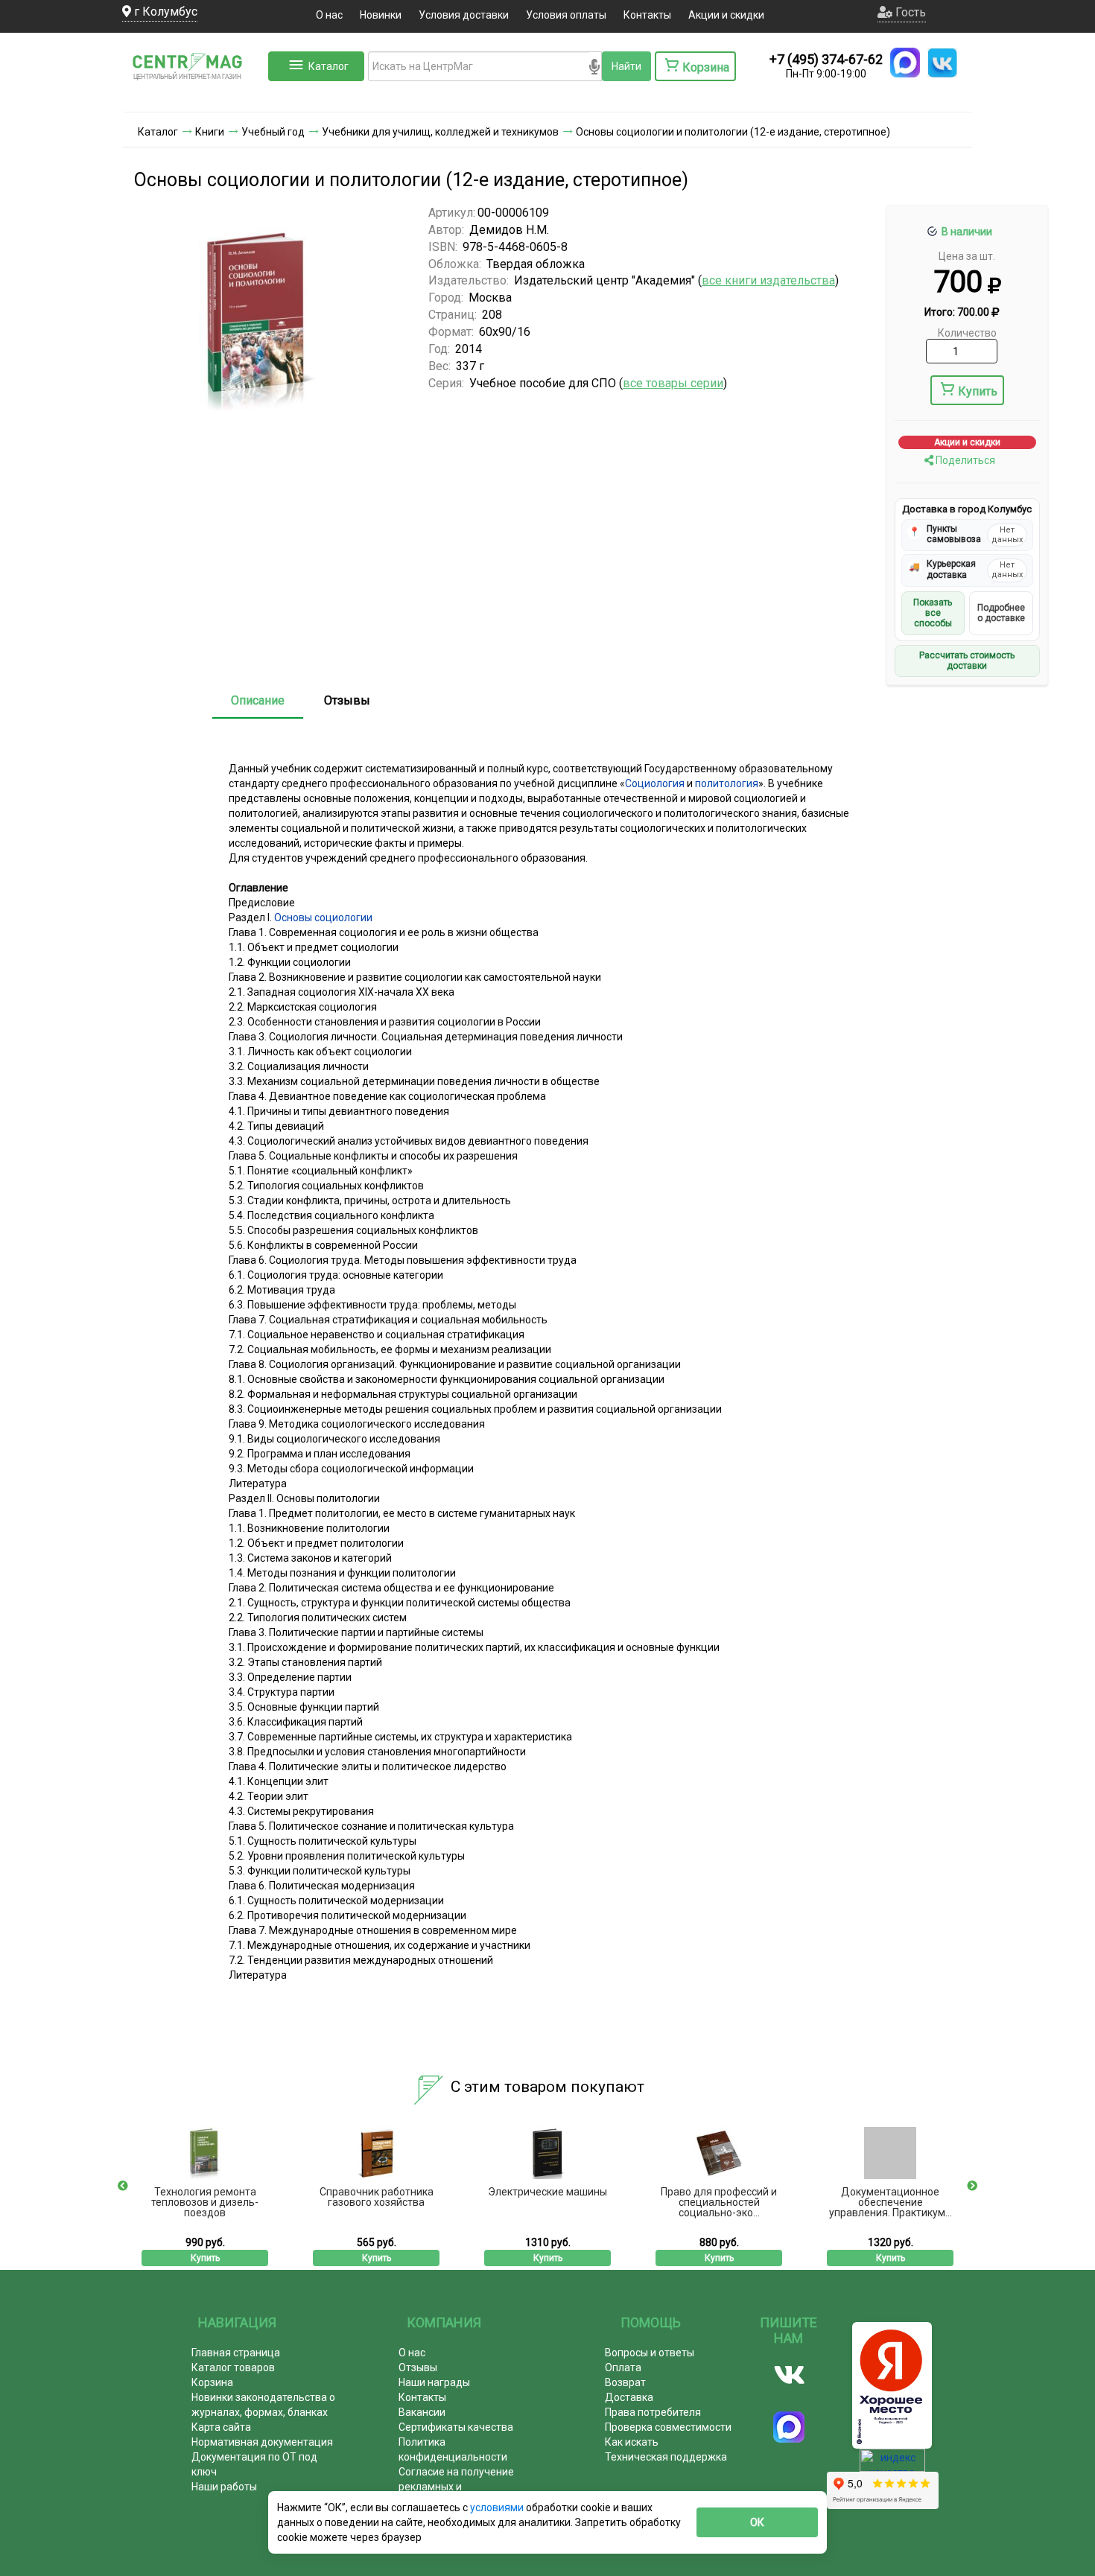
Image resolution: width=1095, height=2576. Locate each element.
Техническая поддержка (666, 2457)
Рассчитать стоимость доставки (967, 661)
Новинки (381, 15)
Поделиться (964, 460)
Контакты (647, 15)
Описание (258, 700)
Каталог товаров (233, 2367)
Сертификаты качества (456, 2427)
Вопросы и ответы (650, 2353)
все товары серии (673, 383)
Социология (655, 783)
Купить (978, 391)
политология (727, 783)
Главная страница (236, 2353)
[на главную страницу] (194, 97)
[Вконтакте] (789, 2375)
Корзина (212, 2382)
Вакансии (422, 2412)
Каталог (328, 66)
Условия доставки (464, 15)
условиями (498, 2507)
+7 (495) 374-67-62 (826, 59)
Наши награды (434, 2382)
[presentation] (123, 2186)
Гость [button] (909, 12)
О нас (329, 15)
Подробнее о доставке (1001, 613)
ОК (757, 2522)
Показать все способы (933, 613)
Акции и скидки (726, 15)
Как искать (632, 2442)
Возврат (625, 2382)
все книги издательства (768, 280)
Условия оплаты (566, 15)
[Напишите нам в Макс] (905, 63)
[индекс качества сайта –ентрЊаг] (892, 2465)
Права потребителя (653, 2412)
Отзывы (347, 700)
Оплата (623, 2367)
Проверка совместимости (668, 2427)
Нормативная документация (262, 2442)
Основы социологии (323, 917)
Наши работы (224, 2487)
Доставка (629, 2397)
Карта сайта (221, 2427)
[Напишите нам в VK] (942, 63)
